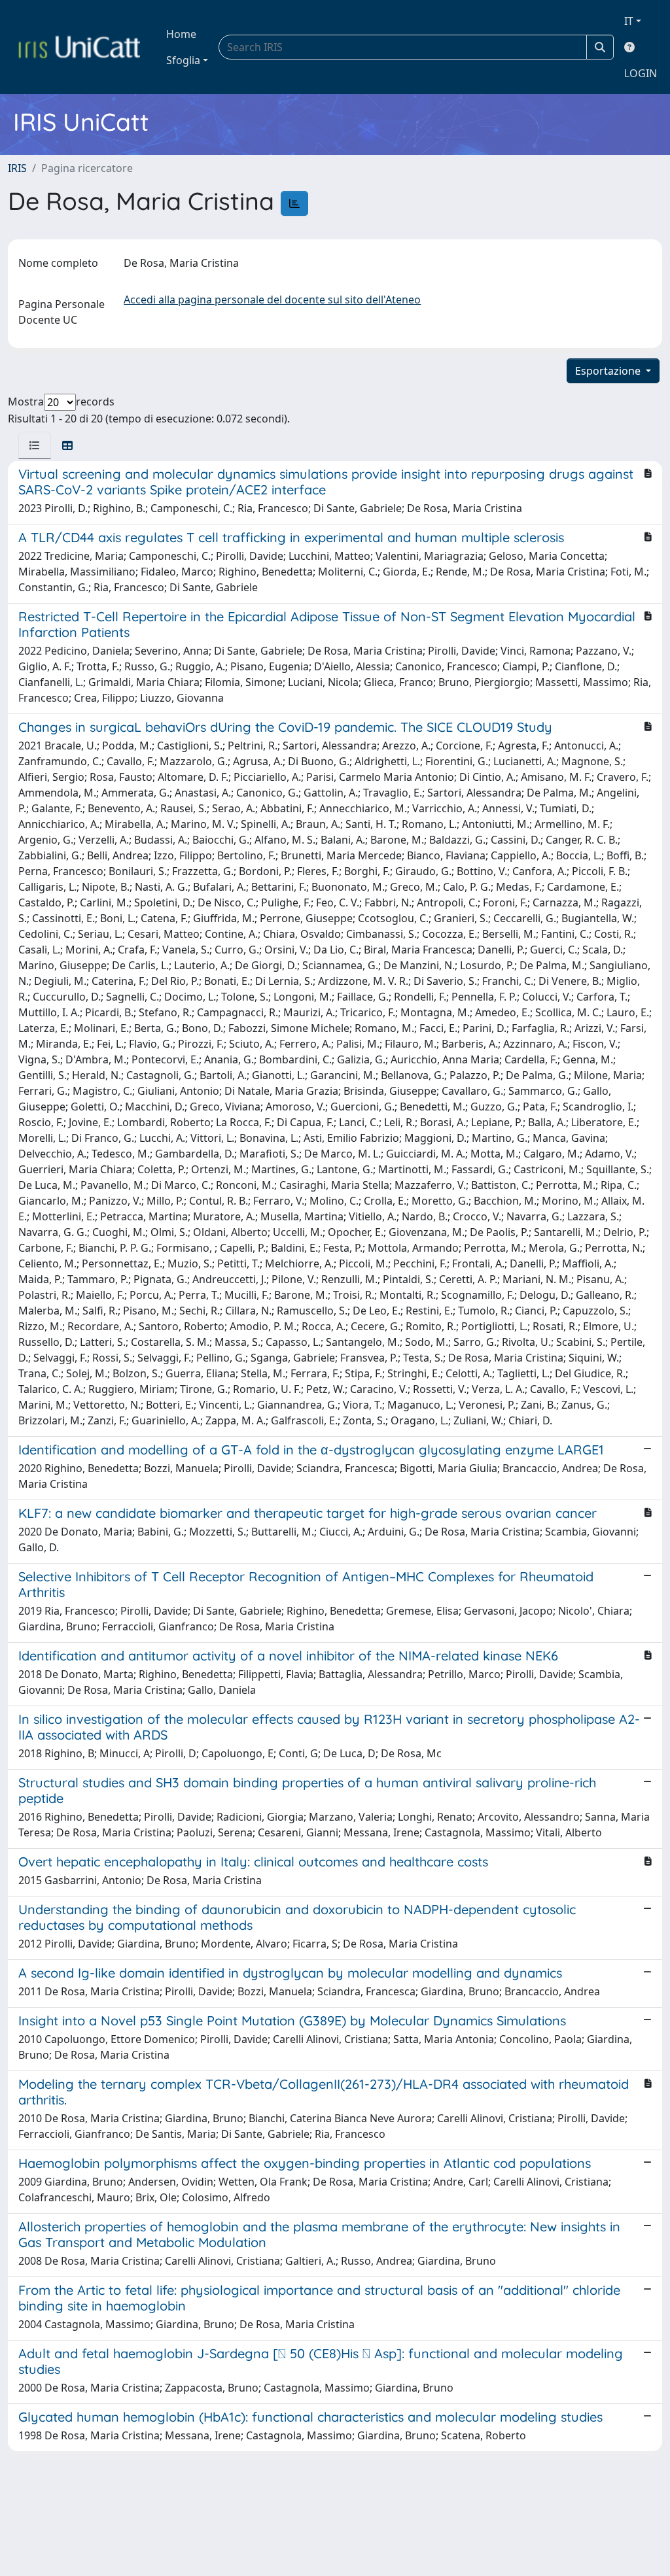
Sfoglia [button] (183, 60)
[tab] (35, 445)
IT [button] (629, 21)
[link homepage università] (79, 47)
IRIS (17, 168)
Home (181, 34)
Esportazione (609, 371)
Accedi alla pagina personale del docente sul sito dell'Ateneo (272, 300)
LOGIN (641, 73)
